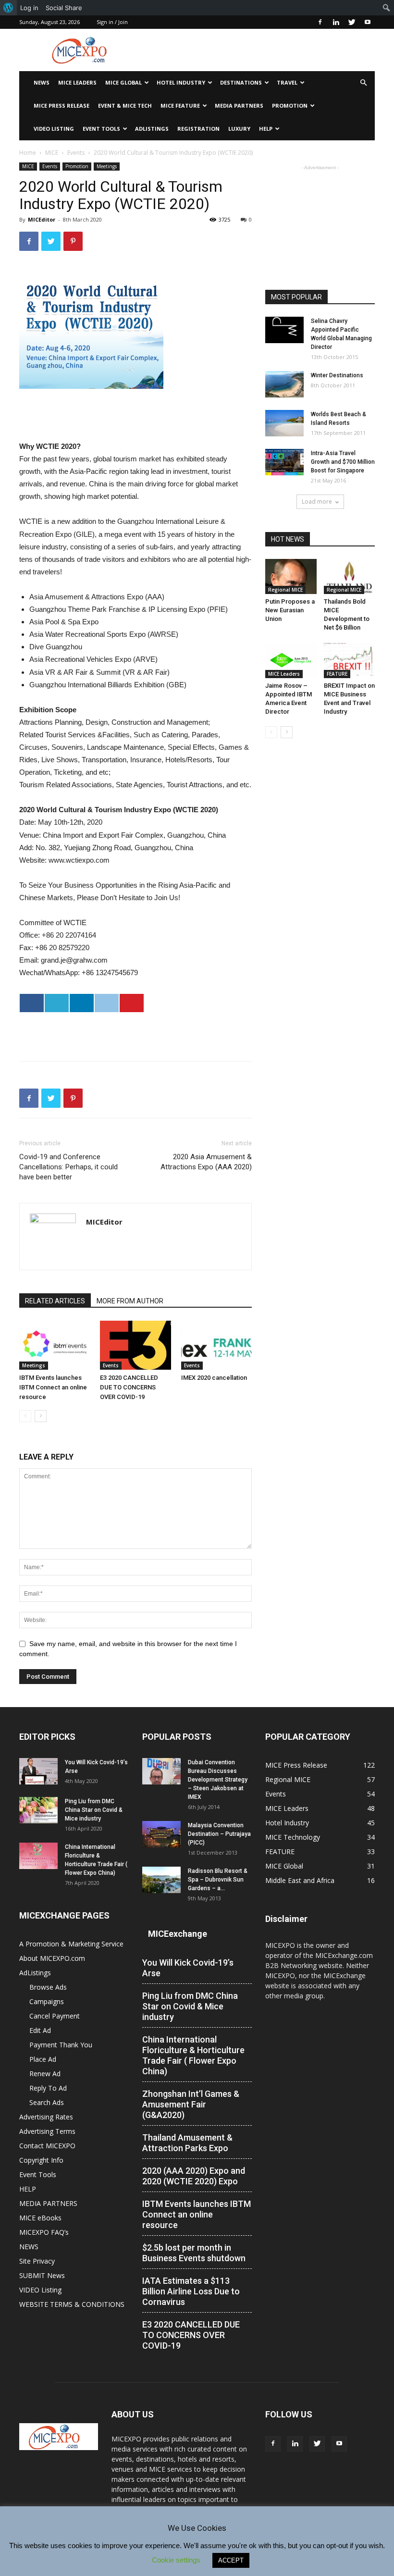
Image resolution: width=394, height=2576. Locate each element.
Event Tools (101, 129)
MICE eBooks (40, 2218)
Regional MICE (285, 590)
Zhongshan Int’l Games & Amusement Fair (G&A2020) (191, 2104)
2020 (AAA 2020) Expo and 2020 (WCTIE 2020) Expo (194, 2176)
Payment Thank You (61, 2045)
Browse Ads (48, 1987)
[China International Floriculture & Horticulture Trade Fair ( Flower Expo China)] (38, 1856)
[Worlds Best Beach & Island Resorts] (284, 423)
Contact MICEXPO (47, 2146)
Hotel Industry (181, 82)
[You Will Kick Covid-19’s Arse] (38, 1771)
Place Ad (43, 2059)
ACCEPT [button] (231, 2560)
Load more (317, 502)
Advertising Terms (47, 2131)
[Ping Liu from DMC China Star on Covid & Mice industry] (38, 1810)
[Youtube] (368, 22)
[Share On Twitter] (57, 1003)
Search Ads (47, 2102)
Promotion (290, 105)
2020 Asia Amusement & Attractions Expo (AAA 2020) (206, 1162)
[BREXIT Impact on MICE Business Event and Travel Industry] (350, 660)
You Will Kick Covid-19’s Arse (188, 1968)
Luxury (239, 129)
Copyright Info (41, 2160)
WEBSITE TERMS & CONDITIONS (72, 2304)
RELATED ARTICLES (55, 1301)
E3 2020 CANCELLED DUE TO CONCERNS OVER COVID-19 (129, 1387)
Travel (287, 82)
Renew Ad (45, 2074)
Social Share (64, 8)
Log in (29, 8)
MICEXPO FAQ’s (44, 2232)
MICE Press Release (62, 105)
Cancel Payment (55, 2016)
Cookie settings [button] (176, 2560)
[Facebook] (320, 22)
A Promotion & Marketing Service (71, 1944)
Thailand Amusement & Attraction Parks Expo (187, 2143)
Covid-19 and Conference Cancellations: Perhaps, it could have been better (68, 1167)
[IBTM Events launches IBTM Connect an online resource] (55, 1345)
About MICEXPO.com (52, 1958)
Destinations (241, 82)
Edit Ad (40, 2030)
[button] (363, 83)
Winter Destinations (337, 375)
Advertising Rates (46, 2117)
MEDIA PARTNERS (239, 105)
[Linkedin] (336, 22)
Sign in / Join (112, 22)
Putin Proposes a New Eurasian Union (290, 610)
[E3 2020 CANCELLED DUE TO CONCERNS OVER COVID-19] (135, 1345)
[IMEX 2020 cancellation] (216, 1345)
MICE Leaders (77, 82)
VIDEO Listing (54, 129)
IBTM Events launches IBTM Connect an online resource (53, 1387)
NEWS (42, 82)
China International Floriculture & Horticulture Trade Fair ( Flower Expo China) (193, 2055)
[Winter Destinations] (284, 384)
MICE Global (123, 82)
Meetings (107, 166)
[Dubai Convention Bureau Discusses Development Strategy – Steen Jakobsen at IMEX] (161, 1771)
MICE (52, 153)
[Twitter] (352, 22)
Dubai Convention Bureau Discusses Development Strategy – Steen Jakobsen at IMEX (218, 1780)
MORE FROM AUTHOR (130, 1301)
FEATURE (337, 674)
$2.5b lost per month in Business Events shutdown (194, 2253)
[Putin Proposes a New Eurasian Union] (291, 576)
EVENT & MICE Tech (125, 105)
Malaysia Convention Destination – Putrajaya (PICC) (219, 1834)
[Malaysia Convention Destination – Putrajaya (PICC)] (161, 1834)
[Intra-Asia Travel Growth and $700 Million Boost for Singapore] (284, 462)
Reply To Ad (48, 2088)
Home (28, 153)
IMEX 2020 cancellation (214, 1378)
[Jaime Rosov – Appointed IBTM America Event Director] (291, 660)
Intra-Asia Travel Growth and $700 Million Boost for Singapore (343, 462)
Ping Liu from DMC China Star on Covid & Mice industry (94, 1810)
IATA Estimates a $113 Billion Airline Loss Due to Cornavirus (191, 2291)
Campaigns (47, 2001)
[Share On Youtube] (132, 1003)
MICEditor (42, 219)
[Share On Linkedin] (82, 1003)
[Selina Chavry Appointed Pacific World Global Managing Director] (284, 330)
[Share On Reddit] (107, 1003)
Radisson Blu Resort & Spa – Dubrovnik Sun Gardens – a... (218, 1880)
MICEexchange (178, 1934)
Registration (198, 129)
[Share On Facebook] (32, 1003)
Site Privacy (37, 2261)
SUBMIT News (42, 2275)
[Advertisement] (262, 50)
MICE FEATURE (180, 105)
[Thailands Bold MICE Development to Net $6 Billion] (350, 576)
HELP (266, 129)
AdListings (152, 129)
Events (76, 153)
